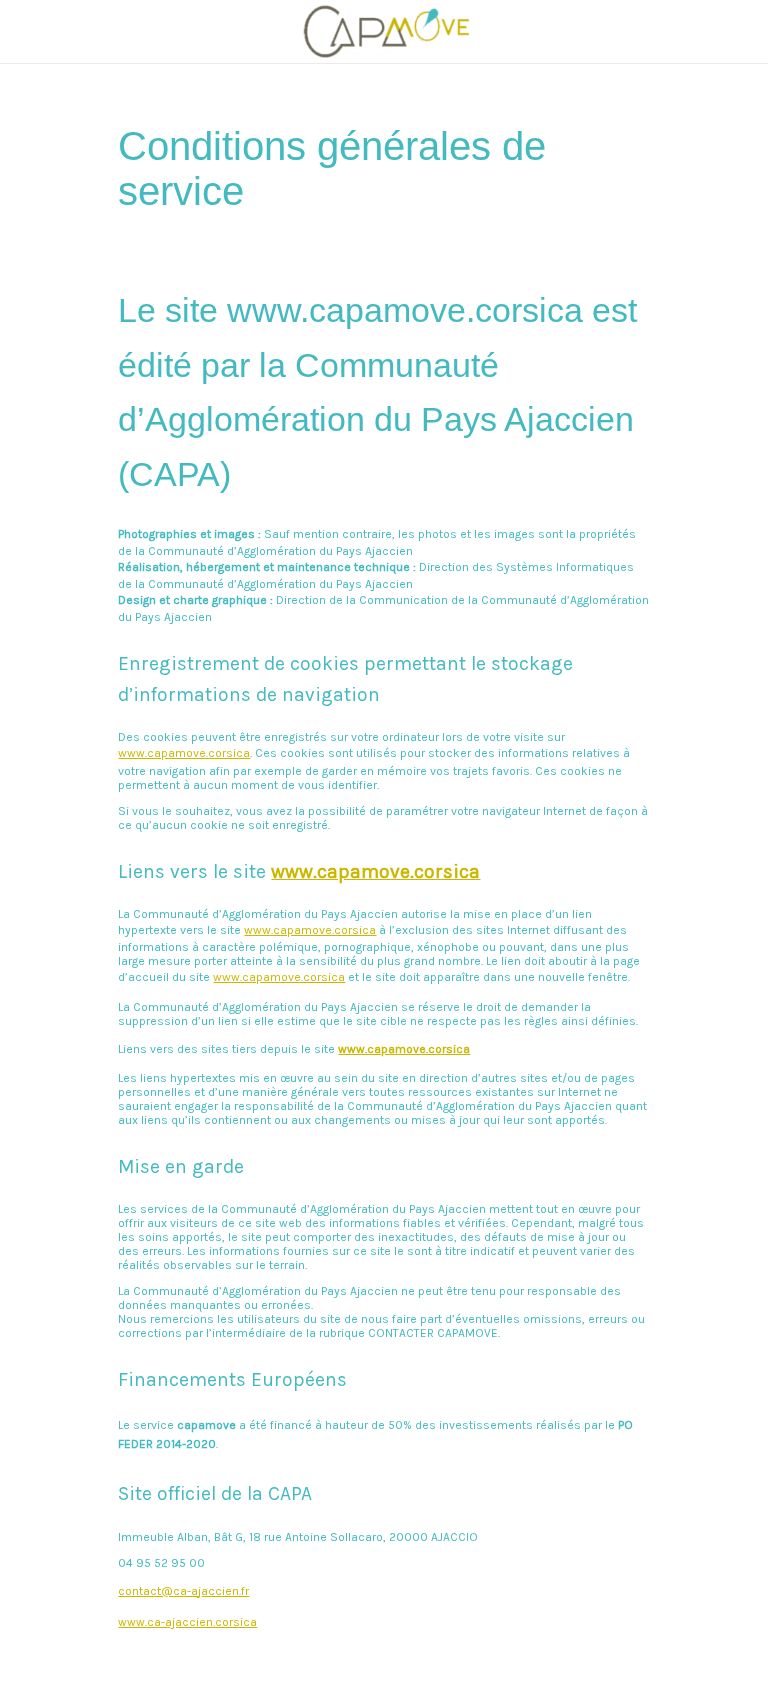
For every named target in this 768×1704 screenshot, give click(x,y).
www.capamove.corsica (184, 753)
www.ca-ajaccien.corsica (187, 1622)
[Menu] (32, 32)
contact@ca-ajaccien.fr (183, 1591)
